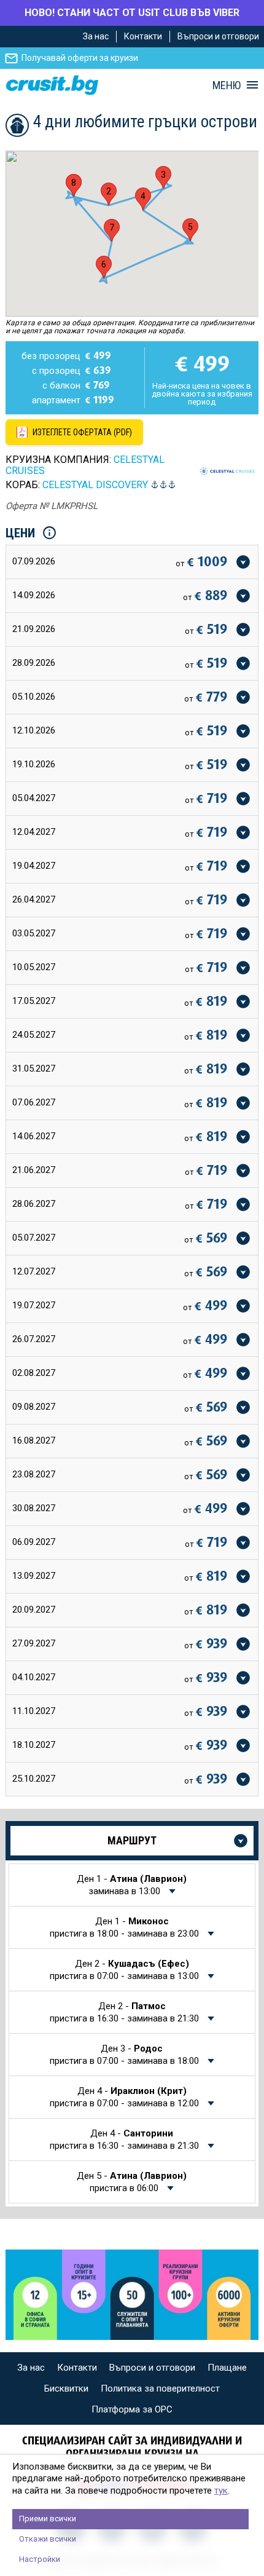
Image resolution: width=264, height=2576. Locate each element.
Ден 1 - (132, 1885)
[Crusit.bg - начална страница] (52, 85)
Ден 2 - (124, 1970)
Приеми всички (48, 2519)
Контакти (143, 36)
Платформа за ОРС (132, 2409)
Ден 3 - (124, 2055)
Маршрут (132, 1840)
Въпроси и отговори (218, 36)
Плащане (227, 2368)
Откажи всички (48, 2539)
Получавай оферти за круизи (80, 58)
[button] (109, 194)
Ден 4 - (124, 2097)
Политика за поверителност (160, 2388)
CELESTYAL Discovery (95, 485)
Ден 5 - (132, 2182)
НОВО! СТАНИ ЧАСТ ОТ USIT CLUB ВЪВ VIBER (132, 13)
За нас (96, 36)
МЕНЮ (227, 85)
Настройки (40, 2559)
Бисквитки (66, 2388)
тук (221, 2491)
